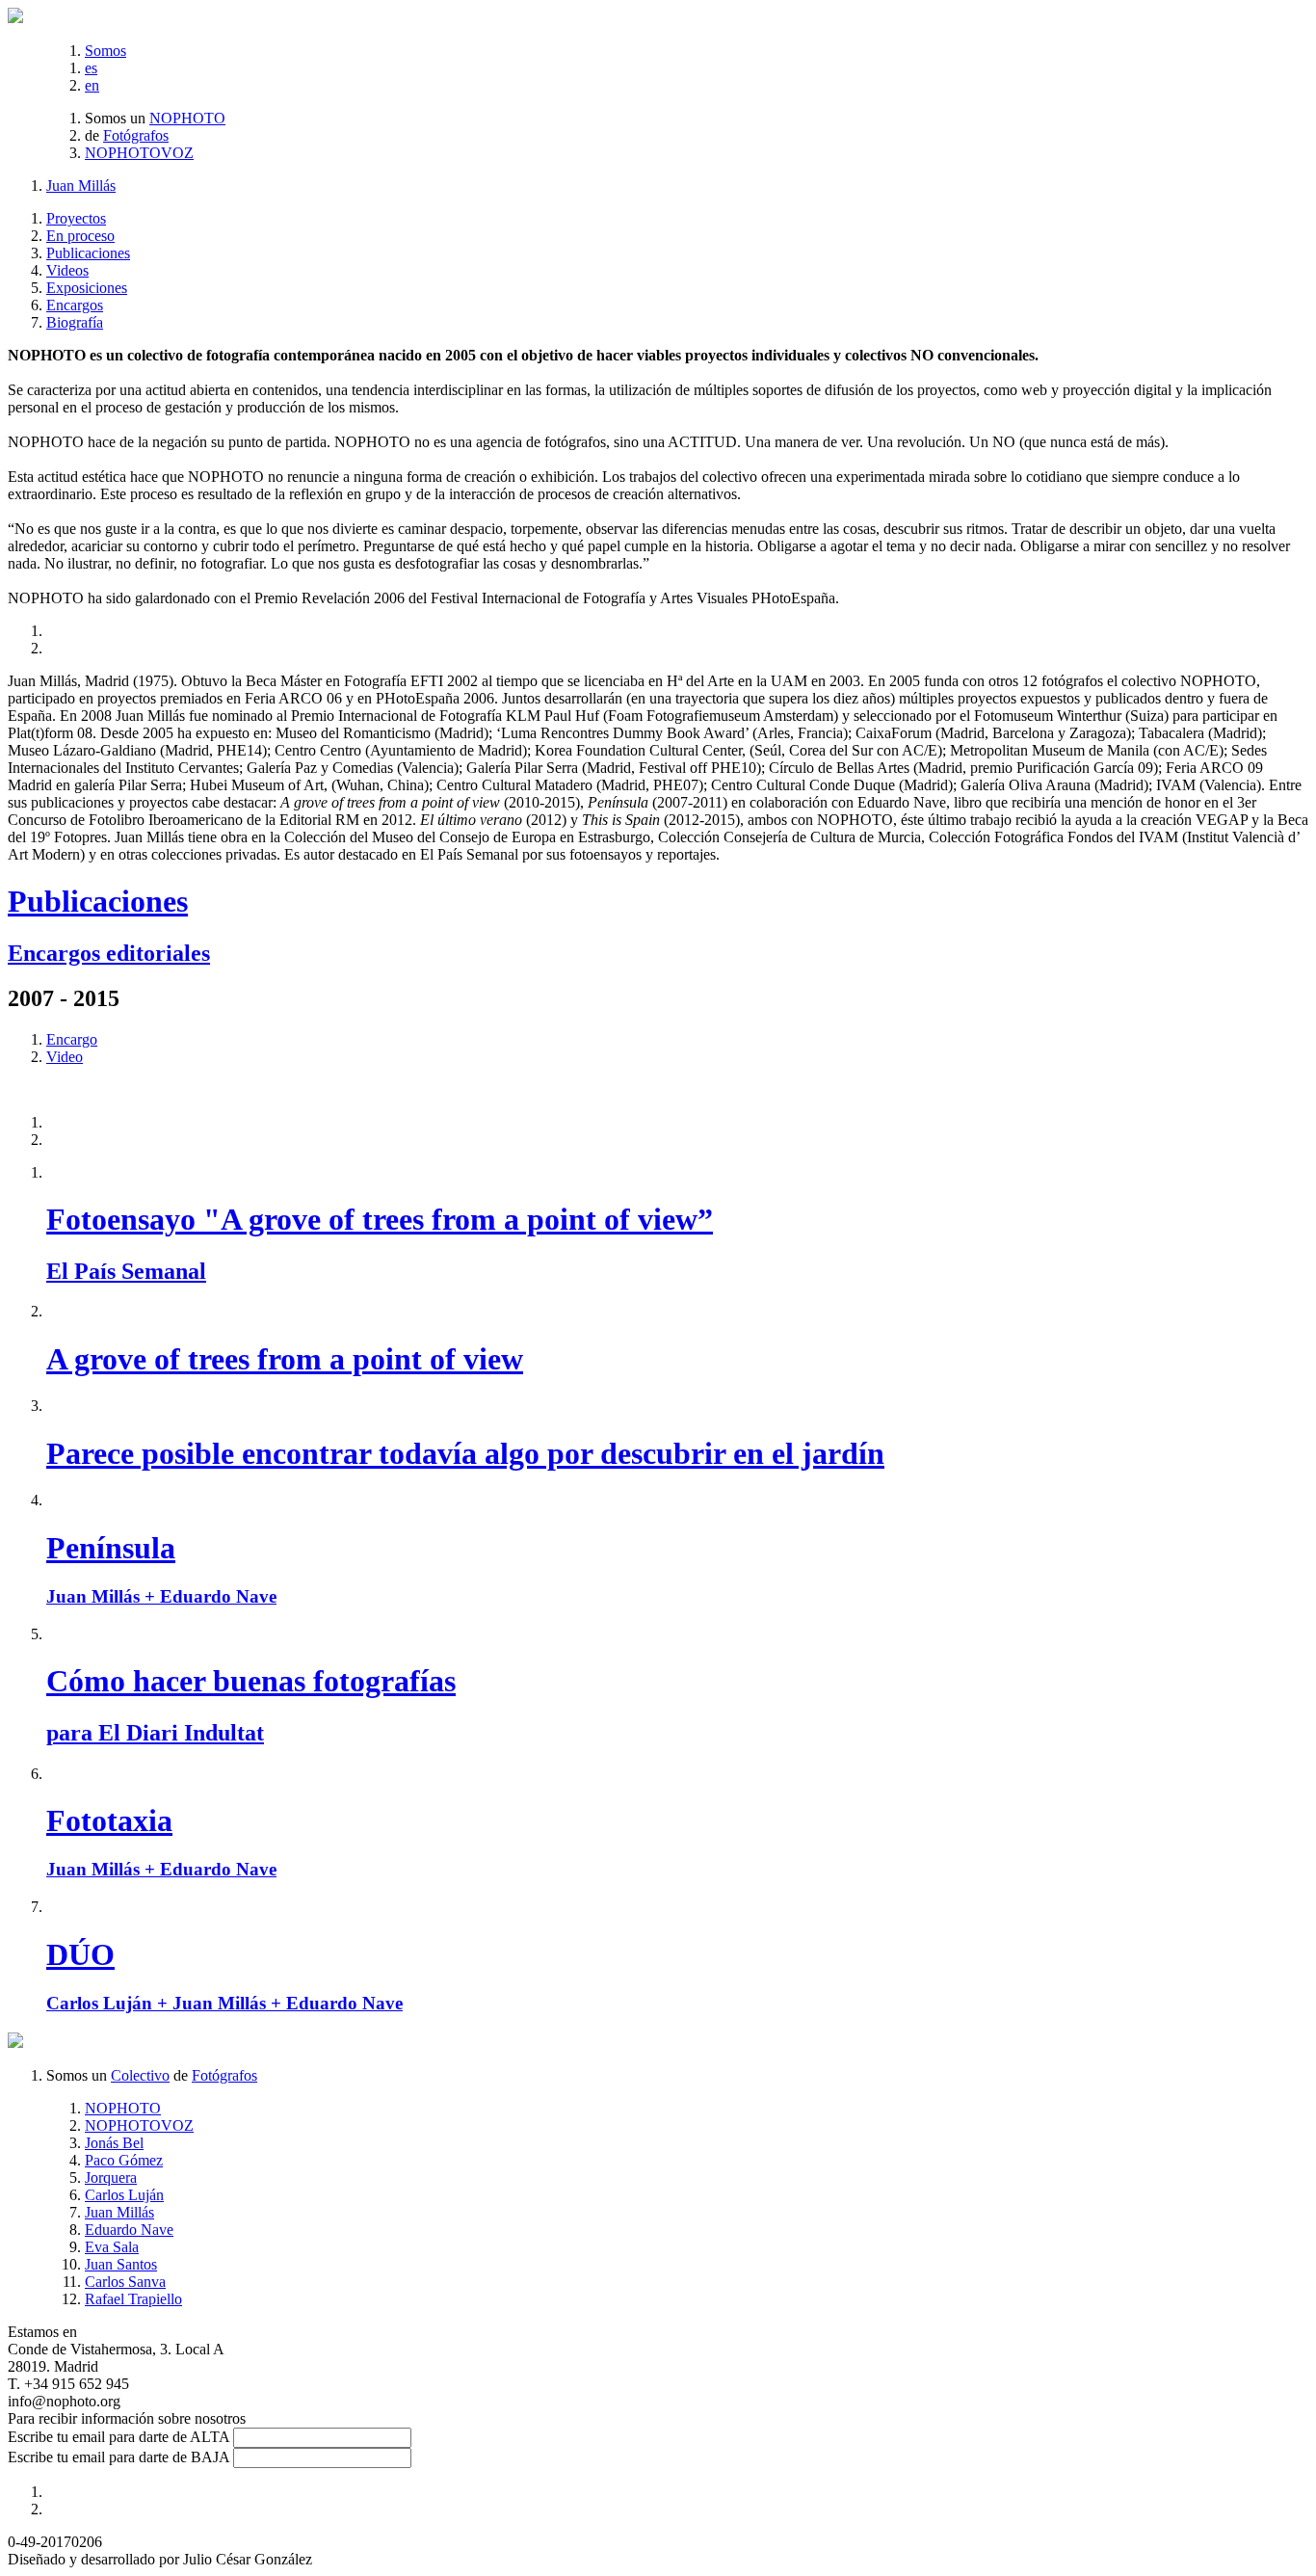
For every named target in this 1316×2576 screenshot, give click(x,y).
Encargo (72, 1039)
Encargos (75, 305)
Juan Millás (81, 186)
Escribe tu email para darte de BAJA (118, 2457)
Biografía (75, 322)
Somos (105, 51)
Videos (67, 270)
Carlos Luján (124, 2195)
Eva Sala (112, 2247)
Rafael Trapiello (133, 2299)
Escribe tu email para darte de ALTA (118, 2437)
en (92, 85)
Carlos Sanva (125, 2282)
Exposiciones (87, 288)
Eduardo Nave (129, 2230)
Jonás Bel (114, 2143)
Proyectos (76, 218)
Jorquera (111, 2178)
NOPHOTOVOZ (139, 153)
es (91, 68)
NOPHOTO (187, 118)
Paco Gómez (124, 2160)
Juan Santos (121, 2264)
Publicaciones (88, 253)
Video (65, 1057)
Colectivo (140, 2075)
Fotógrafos (136, 135)
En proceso (80, 236)
